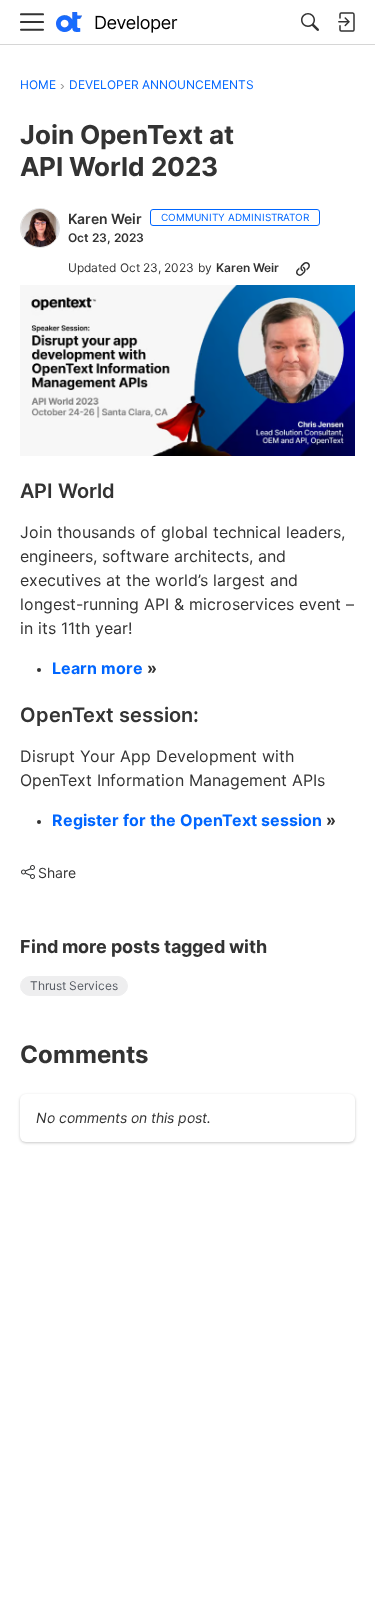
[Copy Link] (303, 268)
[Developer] (117, 22)
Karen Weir (105, 218)
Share (48, 874)
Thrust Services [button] (74, 985)
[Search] (310, 22)
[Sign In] (346, 22)
